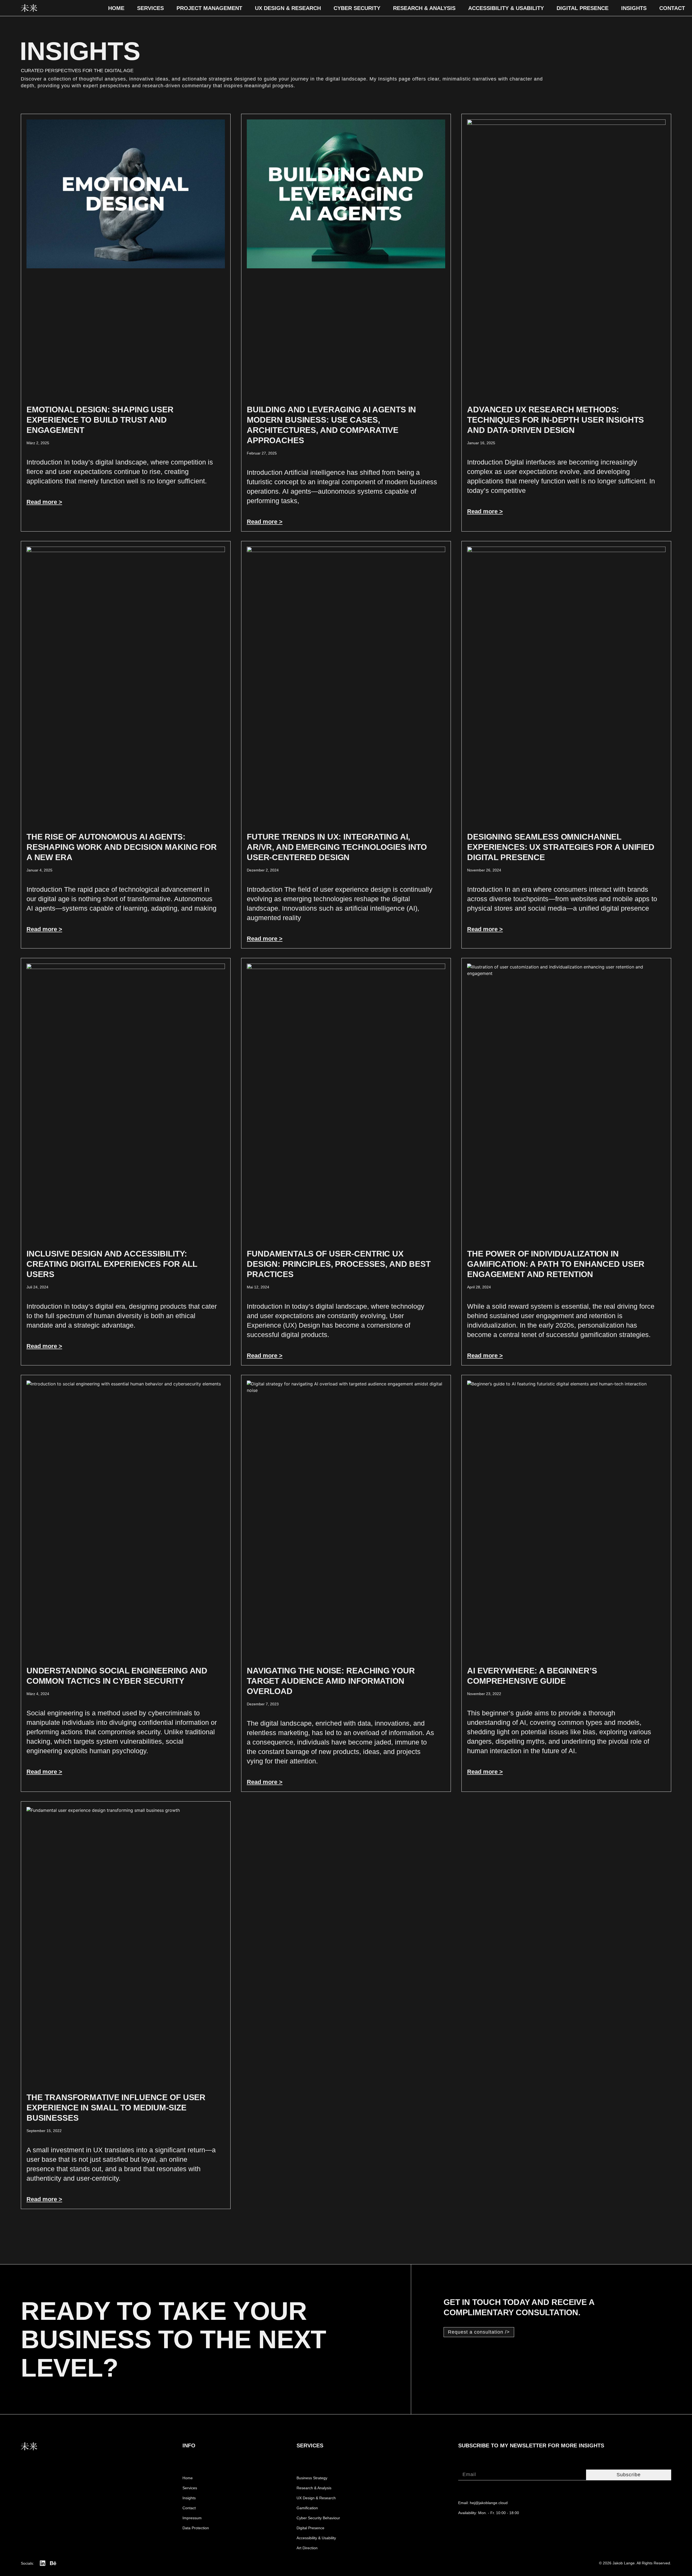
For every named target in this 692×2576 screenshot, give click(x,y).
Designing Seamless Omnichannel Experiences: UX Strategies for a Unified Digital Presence (561, 847)
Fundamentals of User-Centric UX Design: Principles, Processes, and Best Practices (339, 1264)
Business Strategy (312, 2478)
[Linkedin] (43, 2563)
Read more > (44, 502)
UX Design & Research (288, 8)
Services (150, 8)
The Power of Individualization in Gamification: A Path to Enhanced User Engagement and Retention (556, 1264)
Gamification (307, 2508)
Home (116, 8)
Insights (634, 8)
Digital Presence (583, 8)
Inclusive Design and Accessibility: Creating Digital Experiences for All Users (112, 1264)
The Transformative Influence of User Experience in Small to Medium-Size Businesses (116, 2108)
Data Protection (196, 2528)
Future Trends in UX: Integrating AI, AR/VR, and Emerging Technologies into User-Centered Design (337, 847)
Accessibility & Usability (506, 8)
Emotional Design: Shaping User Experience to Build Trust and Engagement (100, 420)
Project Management (209, 8)
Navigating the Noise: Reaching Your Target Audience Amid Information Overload (331, 1681)
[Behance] (53, 2563)
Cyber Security (357, 8)
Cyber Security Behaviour (318, 2518)
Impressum (192, 2518)
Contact (672, 8)
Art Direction (307, 2548)
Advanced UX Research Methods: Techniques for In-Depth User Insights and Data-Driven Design (555, 420)
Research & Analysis (424, 8)
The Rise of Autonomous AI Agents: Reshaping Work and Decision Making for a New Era (122, 847)
